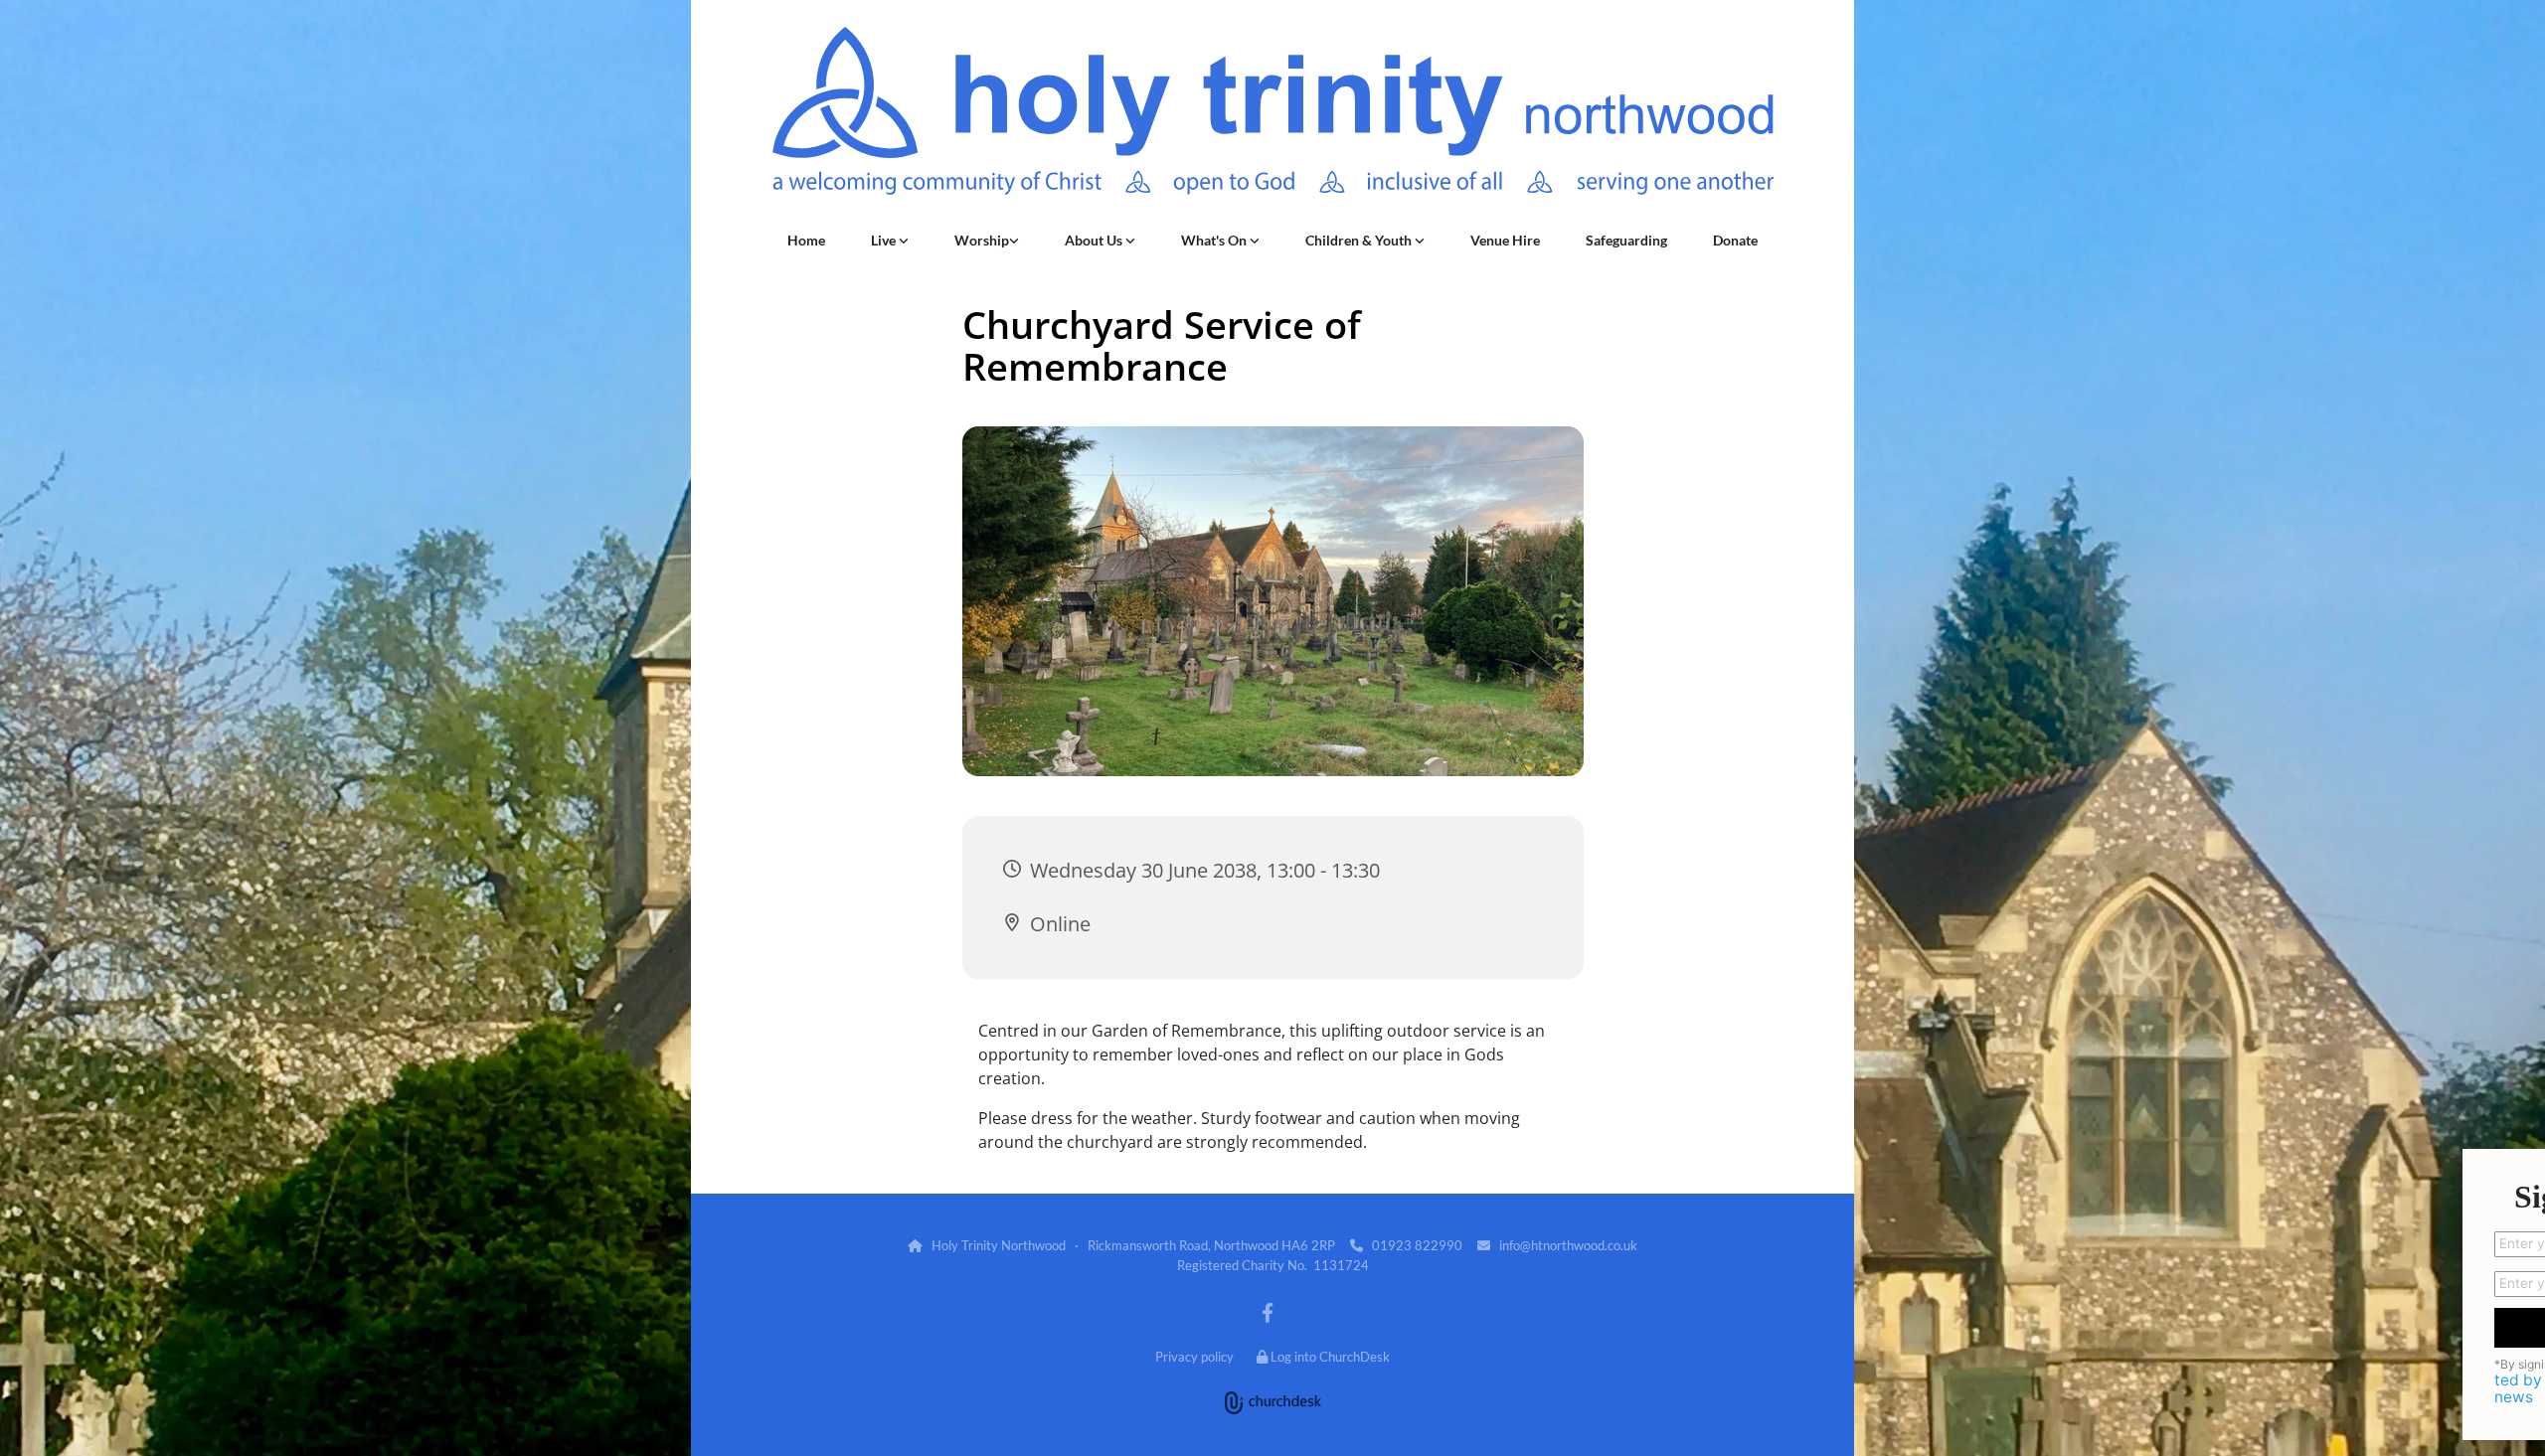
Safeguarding (1626, 240)
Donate (1735, 240)
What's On (1215, 240)
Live (885, 240)
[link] (890, 241)
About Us (1095, 240)
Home (806, 240)
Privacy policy (1194, 1357)
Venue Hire (1505, 240)
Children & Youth (1360, 240)
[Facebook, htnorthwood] (1268, 1312)
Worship (982, 240)
